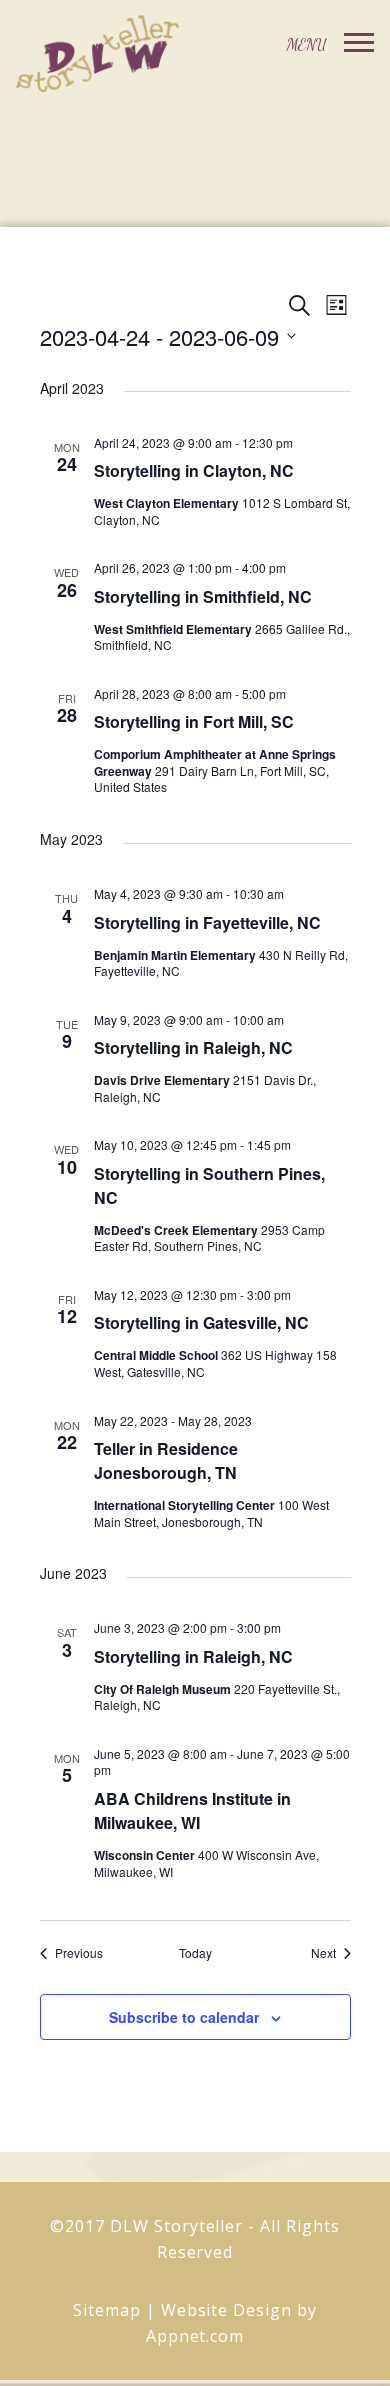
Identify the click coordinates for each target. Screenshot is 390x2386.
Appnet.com (195, 2336)
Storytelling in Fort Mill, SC (194, 721)
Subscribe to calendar (184, 2017)
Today (195, 1953)
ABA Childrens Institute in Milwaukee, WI (192, 1810)
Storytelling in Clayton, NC (194, 470)
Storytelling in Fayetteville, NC (207, 922)
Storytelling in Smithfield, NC (203, 596)
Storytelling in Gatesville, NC (201, 1322)
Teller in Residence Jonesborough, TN (166, 1460)
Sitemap (107, 2310)
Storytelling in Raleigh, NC (193, 1047)
